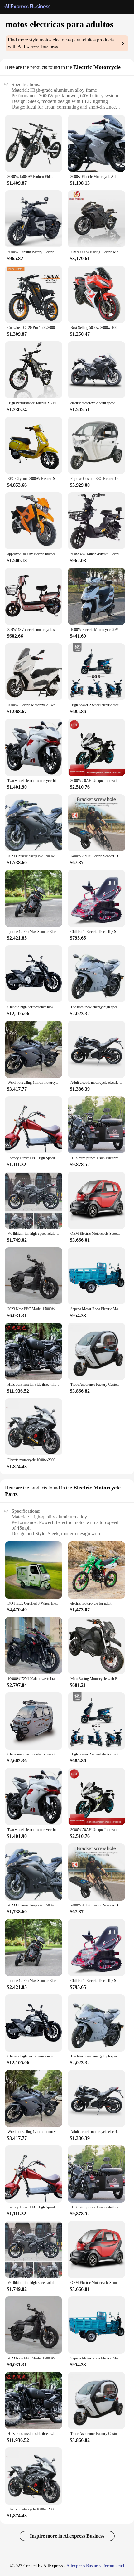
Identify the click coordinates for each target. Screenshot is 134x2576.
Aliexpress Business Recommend (95, 2566)
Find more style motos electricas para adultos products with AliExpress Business (61, 43)
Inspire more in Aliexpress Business (67, 2536)
